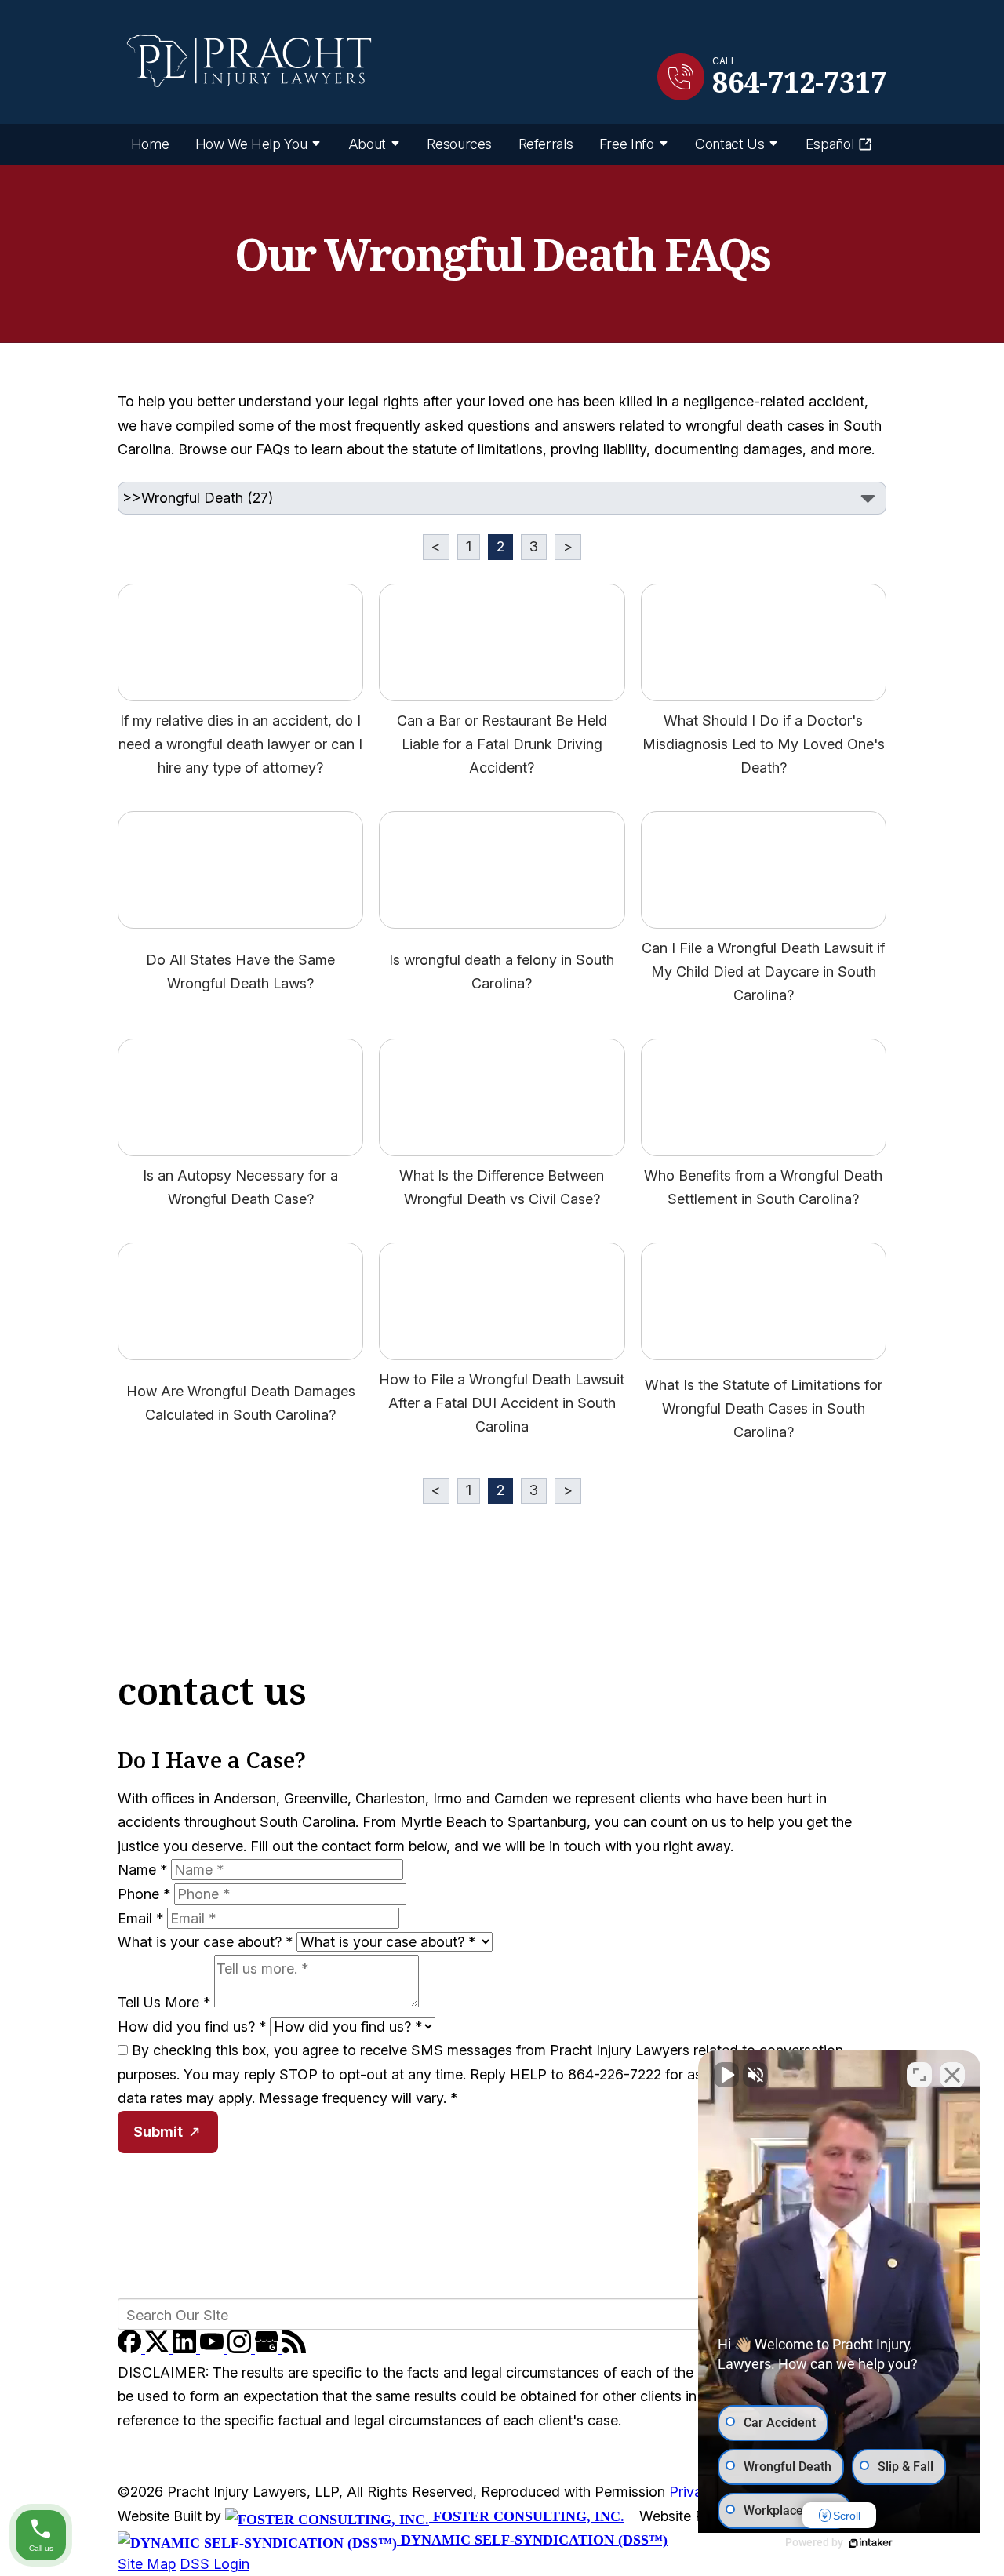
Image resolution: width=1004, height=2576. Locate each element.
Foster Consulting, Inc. (527, 2516)
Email (140, 1918)
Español (829, 144)
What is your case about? (205, 1942)
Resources (459, 144)
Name (142, 1870)
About (367, 144)
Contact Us (729, 144)
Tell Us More (164, 2002)
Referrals (546, 144)
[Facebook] (131, 2348)
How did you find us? (192, 2027)
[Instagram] (241, 2348)
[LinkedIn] (186, 2348)
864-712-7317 (799, 82)
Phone (144, 1894)
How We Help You (251, 144)
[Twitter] (159, 2348)
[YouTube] (214, 2348)
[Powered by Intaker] (871, 2543)
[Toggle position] (919, 2075)
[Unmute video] (726, 2075)
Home (150, 144)
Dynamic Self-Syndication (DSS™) (532, 2540)
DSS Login (215, 2564)
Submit (158, 2132)
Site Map (147, 2564)
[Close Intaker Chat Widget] (952, 2075)
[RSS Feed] (294, 2348)
